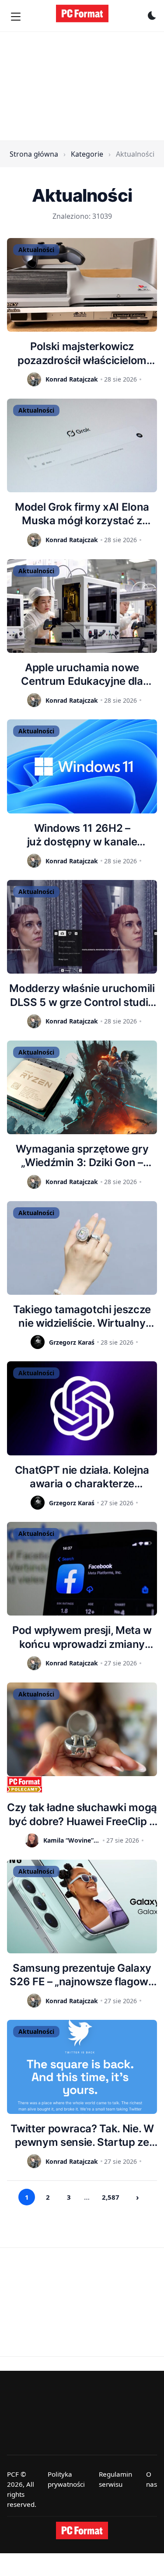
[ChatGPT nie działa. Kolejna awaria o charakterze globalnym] (82, 1408)
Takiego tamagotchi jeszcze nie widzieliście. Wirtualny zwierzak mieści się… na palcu (82, 1316)
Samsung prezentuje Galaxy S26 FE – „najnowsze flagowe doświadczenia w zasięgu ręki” (82, 1975)
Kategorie (87, 154)
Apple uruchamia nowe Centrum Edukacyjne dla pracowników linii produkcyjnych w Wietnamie (82, 675)
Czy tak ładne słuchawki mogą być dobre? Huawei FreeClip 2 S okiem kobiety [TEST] (82, 1814)
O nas (152, 2479)
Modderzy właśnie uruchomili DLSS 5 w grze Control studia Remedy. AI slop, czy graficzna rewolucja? (82, 995)
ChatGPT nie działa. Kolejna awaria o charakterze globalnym (82, 1477)
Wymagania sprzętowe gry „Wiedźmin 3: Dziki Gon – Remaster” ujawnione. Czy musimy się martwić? (82, 1156)
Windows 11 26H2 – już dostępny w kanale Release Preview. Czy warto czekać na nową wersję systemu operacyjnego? (82, 835)
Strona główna (34, 154)
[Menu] (16, 17)
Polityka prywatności (66, 2479)
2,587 (111, 2197)
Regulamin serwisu (115, 2479)
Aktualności (36, 250)
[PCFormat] (82, 2530)
